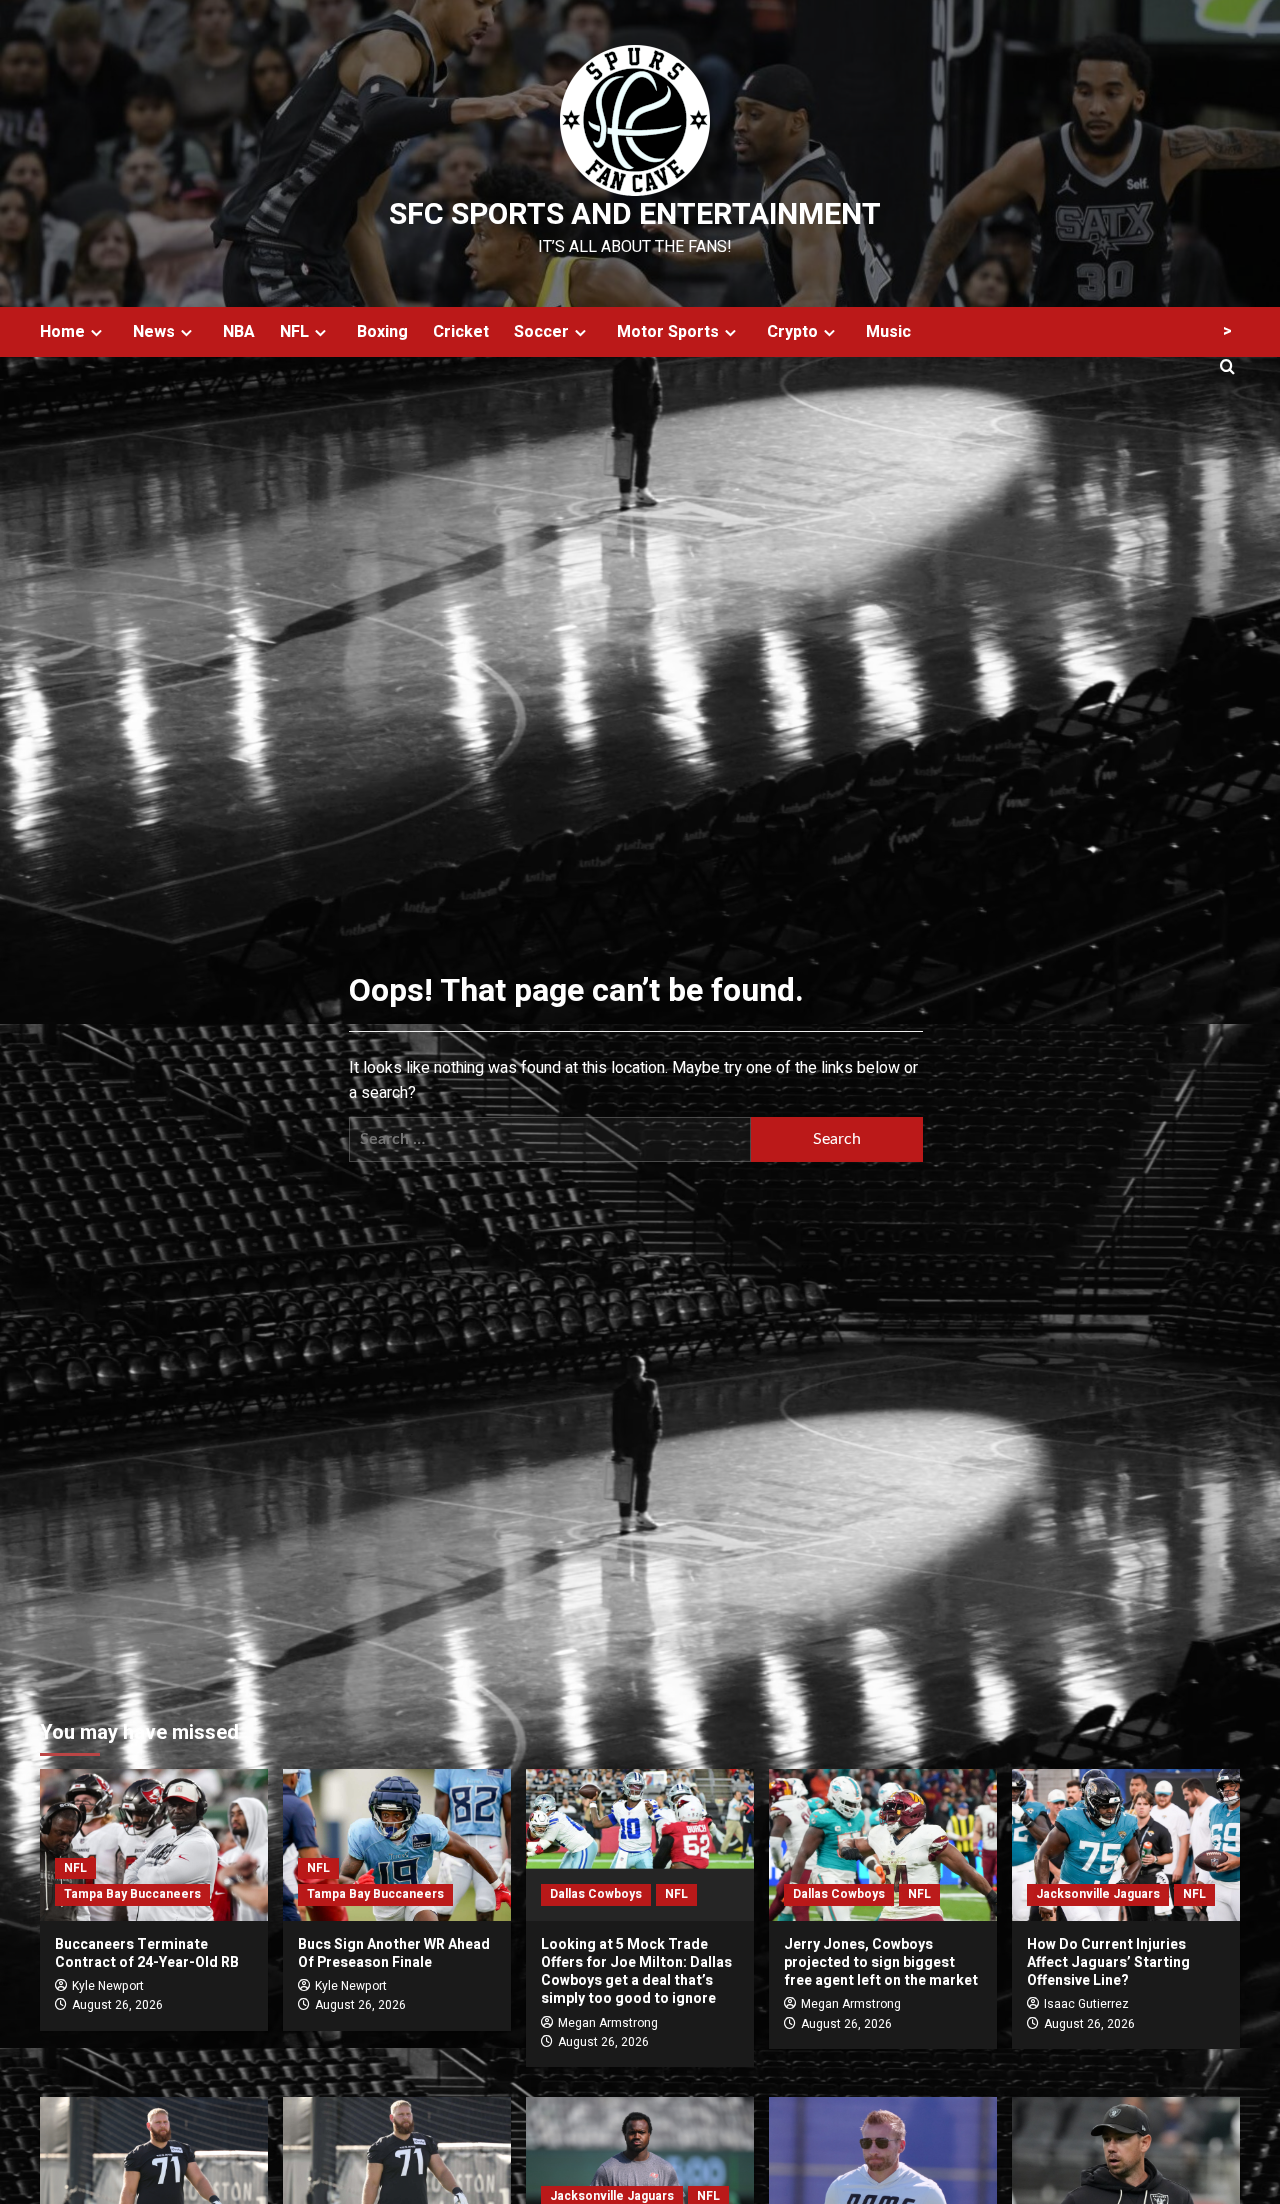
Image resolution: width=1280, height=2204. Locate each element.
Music (888, 332)
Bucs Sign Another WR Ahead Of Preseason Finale (394, 1953)
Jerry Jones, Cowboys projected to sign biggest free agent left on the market (881, 1962)
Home (62, 332)
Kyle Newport (108, 1986)
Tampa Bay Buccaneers (132, 1894)
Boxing (382, 332)
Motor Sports (668, 332)
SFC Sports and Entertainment (635, 215)
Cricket (461, 332)
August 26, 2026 (117, 2005)
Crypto (792, 332)
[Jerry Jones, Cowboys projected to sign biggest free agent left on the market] (883, 1845)
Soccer (541, 332)
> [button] (1227, 331)
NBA (239, 332)
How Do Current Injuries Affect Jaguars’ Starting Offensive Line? (1108, 1962)
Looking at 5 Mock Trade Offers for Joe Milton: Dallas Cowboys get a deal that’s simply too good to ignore (636, 1972)
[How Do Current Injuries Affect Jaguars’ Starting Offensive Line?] (1126, 1845)
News (154, 332)
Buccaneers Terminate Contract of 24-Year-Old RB (147, 1953)
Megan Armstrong (608, 2023)
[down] (96, 332)
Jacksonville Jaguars (1098, 1894)
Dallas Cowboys (596, 1894)
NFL (294, 332)
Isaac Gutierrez (1086, 2004)
